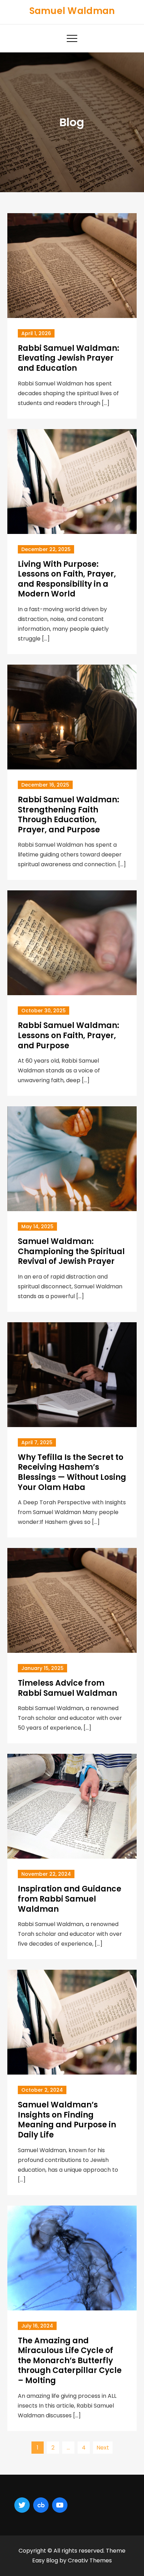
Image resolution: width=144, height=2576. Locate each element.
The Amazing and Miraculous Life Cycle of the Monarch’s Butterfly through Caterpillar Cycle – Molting (70, 2361)
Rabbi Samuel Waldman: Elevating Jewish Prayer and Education (69, 358)
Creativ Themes (90, 2560)
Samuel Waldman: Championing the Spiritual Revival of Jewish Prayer (71, 1251)
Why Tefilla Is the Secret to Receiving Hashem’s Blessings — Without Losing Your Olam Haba (72, 1472)
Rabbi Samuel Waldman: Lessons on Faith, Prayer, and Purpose (69, 1035)
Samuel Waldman (72, 11)
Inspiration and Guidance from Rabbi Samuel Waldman (70, 1899)
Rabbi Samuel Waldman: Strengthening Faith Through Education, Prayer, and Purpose (69, 815)
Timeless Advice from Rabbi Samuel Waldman (67, 1688)
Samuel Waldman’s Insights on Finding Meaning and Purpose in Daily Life (67, 2120)
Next (103, 2448)
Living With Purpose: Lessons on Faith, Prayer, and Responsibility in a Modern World (67, 579)
